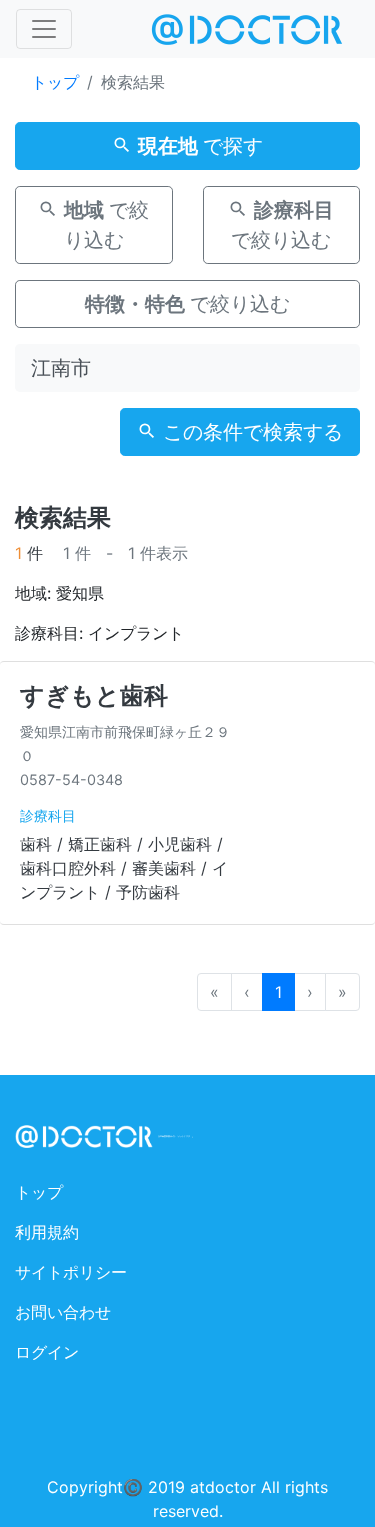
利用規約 (47, 1232)
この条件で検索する (250, 432)
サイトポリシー (71, 1272)
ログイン (47, 1352)
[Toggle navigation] (44, 29)
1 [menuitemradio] (278, 992)
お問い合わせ (63, 1312)
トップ (55, 82)
